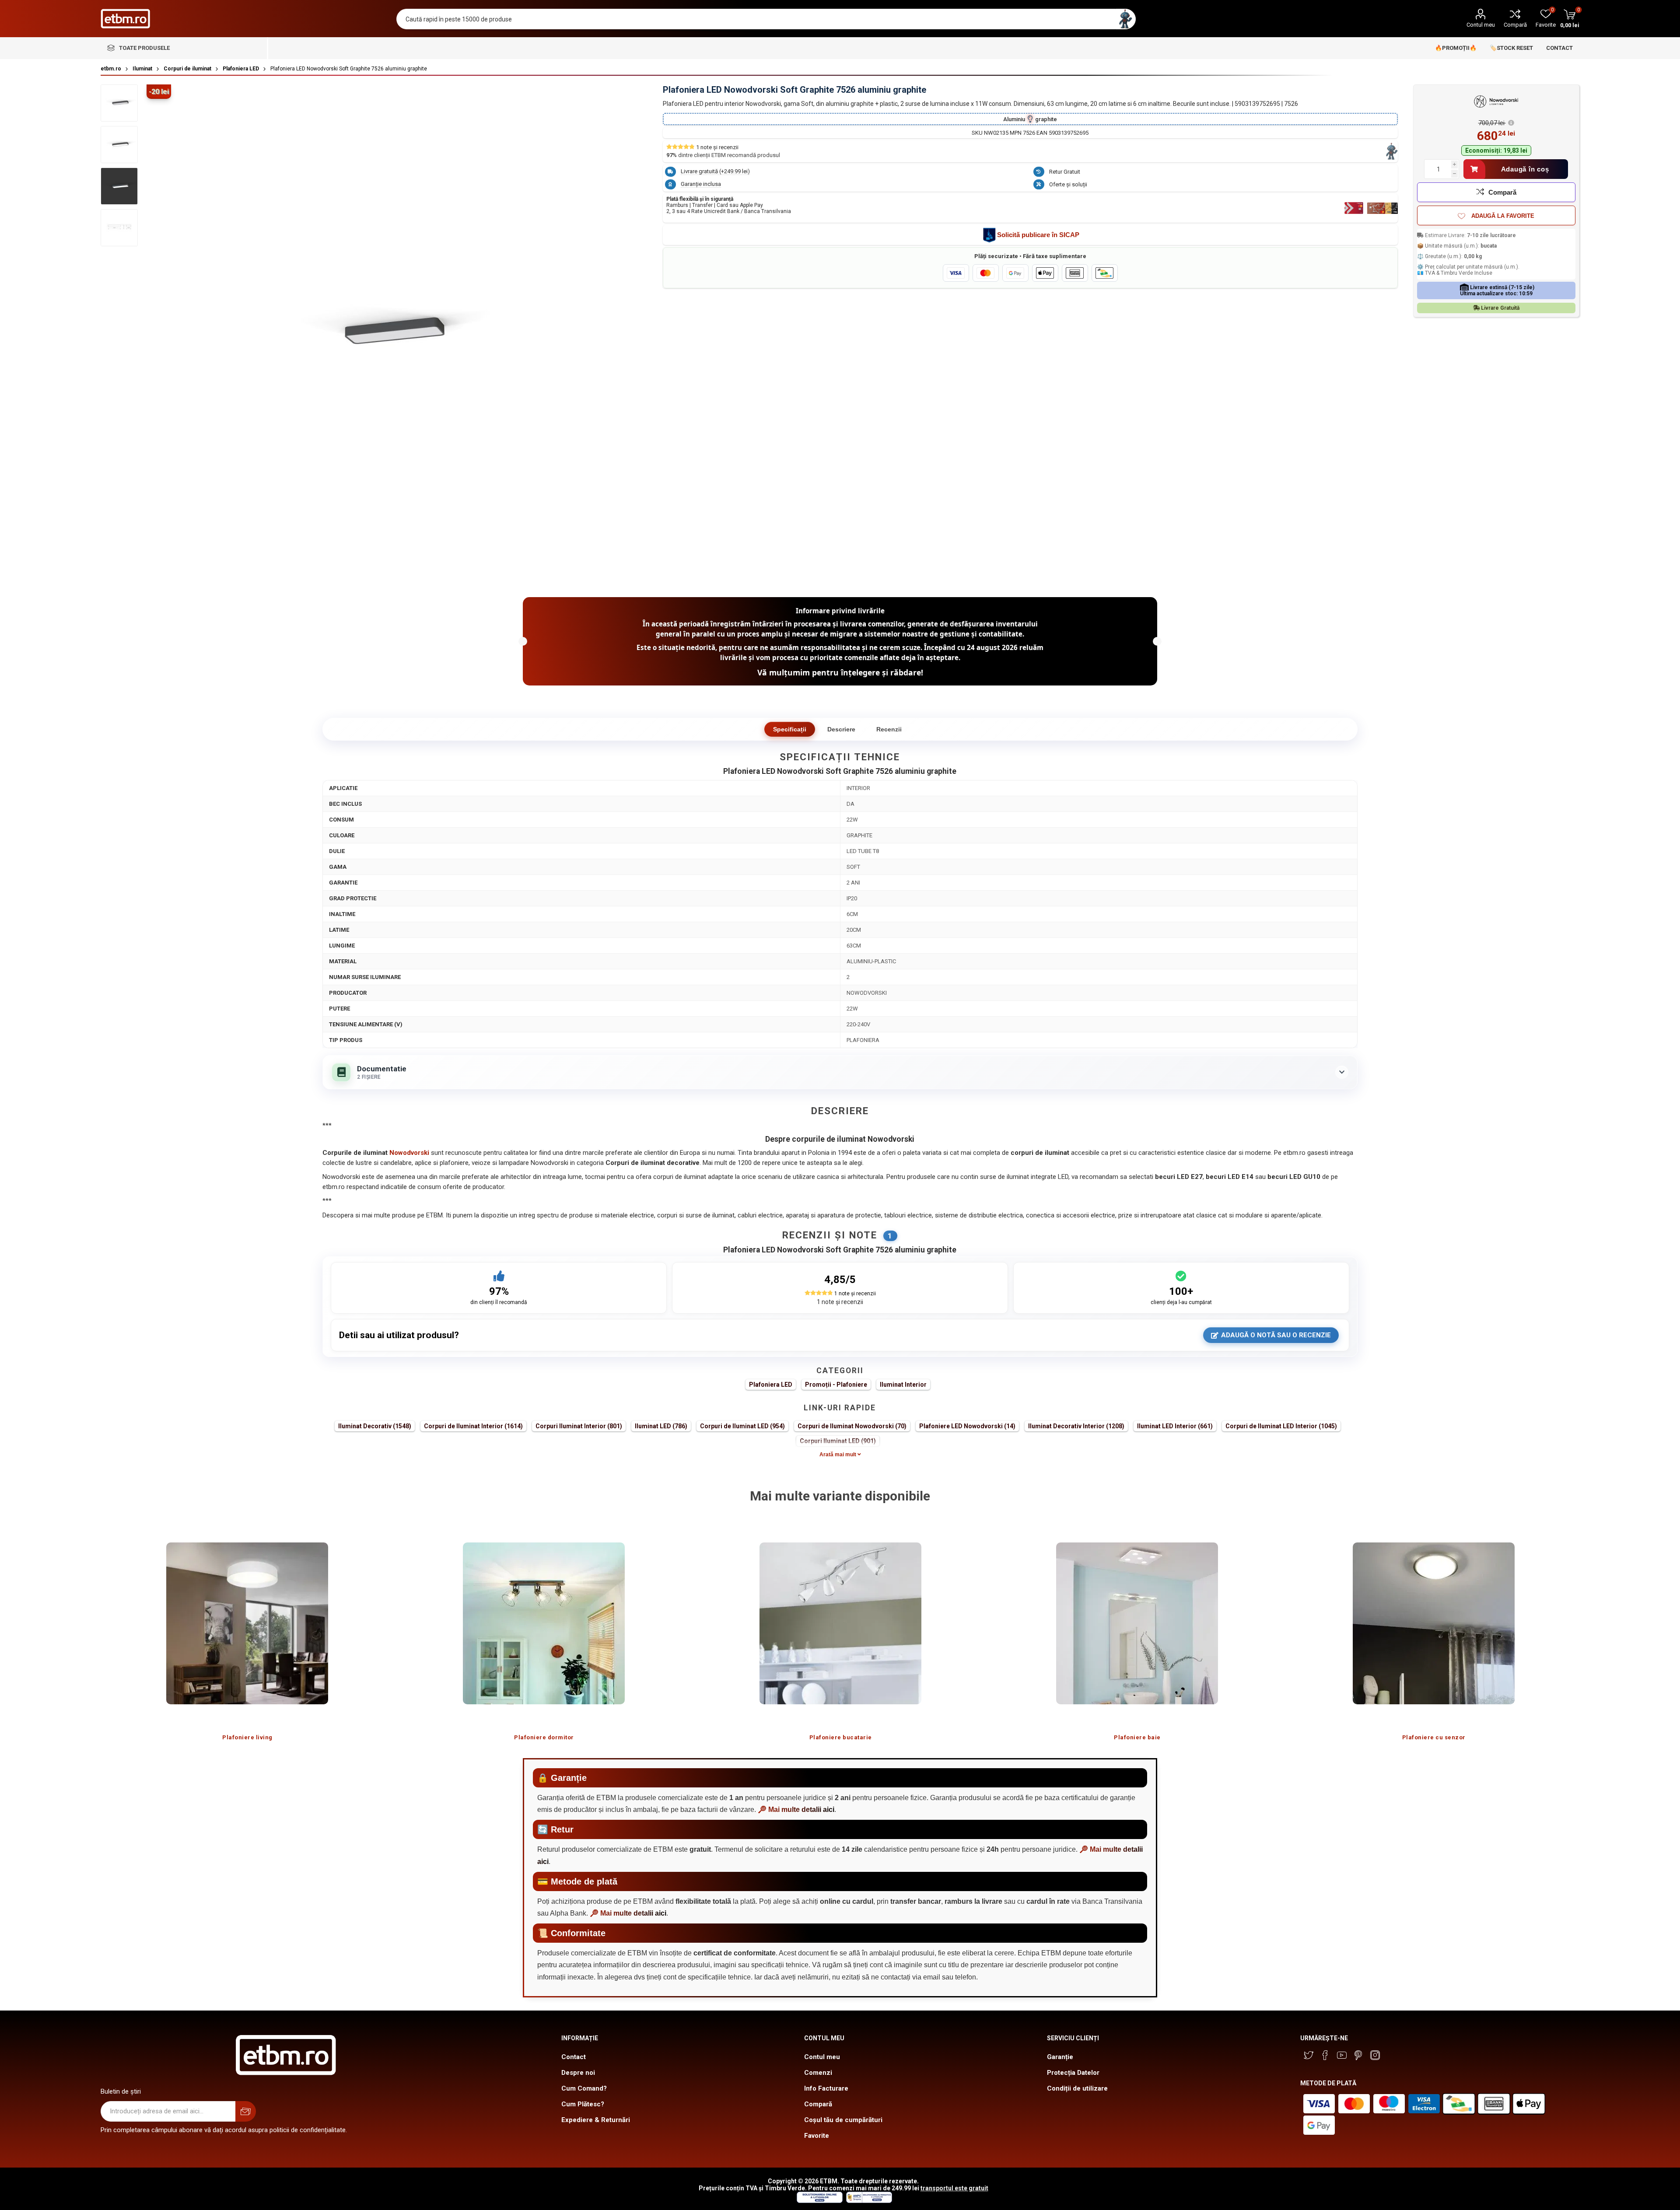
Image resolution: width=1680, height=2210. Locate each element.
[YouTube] (1342, 2055)
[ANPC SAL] (868, 2201)
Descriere (841, 729)
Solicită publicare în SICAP (1038, 235)
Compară (1515, 25)
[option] (247, 1633)
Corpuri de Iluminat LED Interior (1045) (1281, 1426)
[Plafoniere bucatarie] (840, 1623)
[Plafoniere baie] (1137, 1623)
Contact (574, 2057)
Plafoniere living (247, 1737)
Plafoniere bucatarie (841, 1737)
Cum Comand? (584, 2088)
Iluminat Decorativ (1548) (375, 1426)
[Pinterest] (1358, 2055)
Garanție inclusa (701, 184)
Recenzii (889, 729)
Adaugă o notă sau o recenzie (1276, 1335)
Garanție (1060, 2057)
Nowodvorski (409, 1153)
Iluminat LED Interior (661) (1175, 1426)
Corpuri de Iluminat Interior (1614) (473, 1426)
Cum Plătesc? (583, 2104)
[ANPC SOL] (819, 2201)
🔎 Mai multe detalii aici (796, 1810)
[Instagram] (1375, 2055)
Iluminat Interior (903, 1385)
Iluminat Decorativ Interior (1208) (1076, 1426)
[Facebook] (1325, 2055)
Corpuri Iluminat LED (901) (838, 1441)
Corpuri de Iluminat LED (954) (742, 1426)
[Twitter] (1309, 2055)
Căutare (1125, 19)
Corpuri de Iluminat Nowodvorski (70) (852, 1426)
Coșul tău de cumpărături (843, 2120)
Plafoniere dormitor (544, 1737)
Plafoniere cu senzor (1434, 1737)
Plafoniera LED (771, 1385)
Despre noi (578, 2073)
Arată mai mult (838, 1455)
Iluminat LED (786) (661, 1426)
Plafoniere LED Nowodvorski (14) (967, 1426)
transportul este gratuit (954, 2188)
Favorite (817, 2136)
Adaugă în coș (1525, 169)
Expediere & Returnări (596, 2120)
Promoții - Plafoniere (836, 1385)
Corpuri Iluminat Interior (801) (579, 1426)
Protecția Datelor (1073, 2073)
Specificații (790, 729)
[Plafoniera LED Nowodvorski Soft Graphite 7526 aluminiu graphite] (119, 103)
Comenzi (818, 2073)
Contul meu (1481, 25)
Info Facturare (826, 2088)
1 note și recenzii (840, 1302)
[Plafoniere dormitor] (544, 1623)
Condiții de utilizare (1077, 2088)
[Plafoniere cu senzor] (1434, 1623)
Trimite (246, 2111)
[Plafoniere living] (247, 1623)
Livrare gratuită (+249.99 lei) (715, 171)
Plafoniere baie (1137, 1737)
